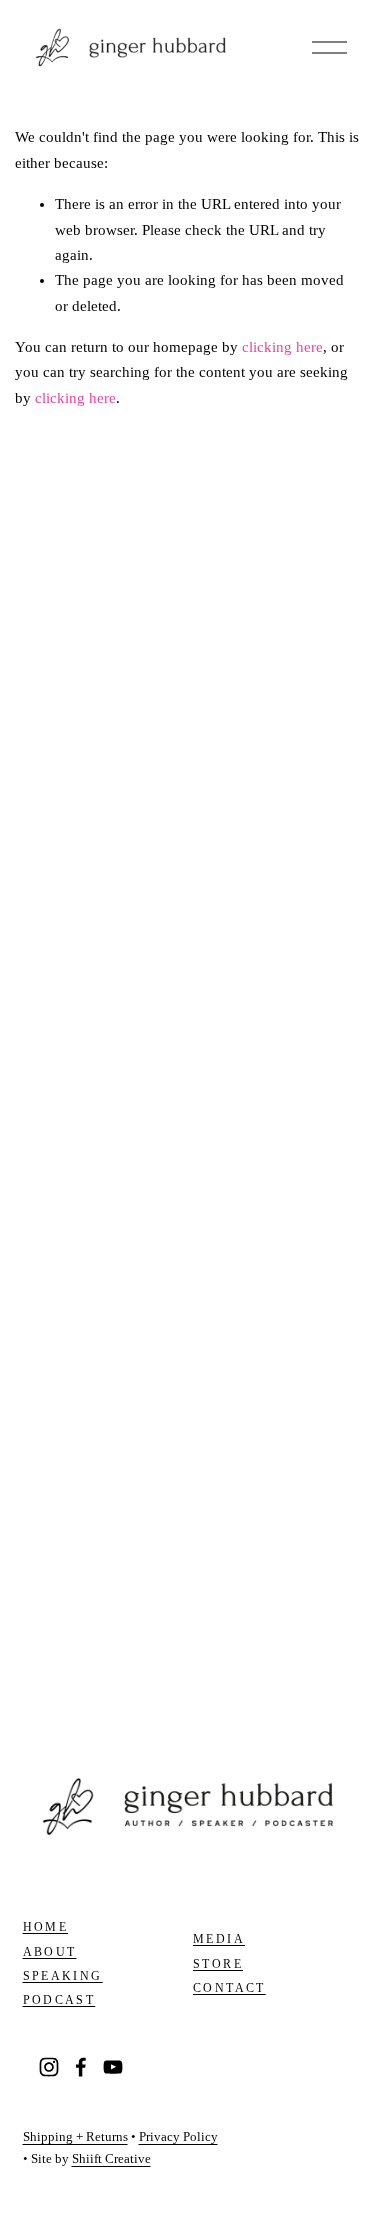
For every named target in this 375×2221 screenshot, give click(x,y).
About (50, 1952)
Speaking (63, 1976)
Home (46, 1927)
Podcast (59, 2000)
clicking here (282, 347)
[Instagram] (49, 2067)
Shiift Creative (111, 2159)
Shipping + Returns (75, 2137)
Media (219, 1939)
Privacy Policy (178, 2137)
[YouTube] (113, 2067)
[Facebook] (81, 2067)
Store (218, 1964)
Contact (229, 1988)
